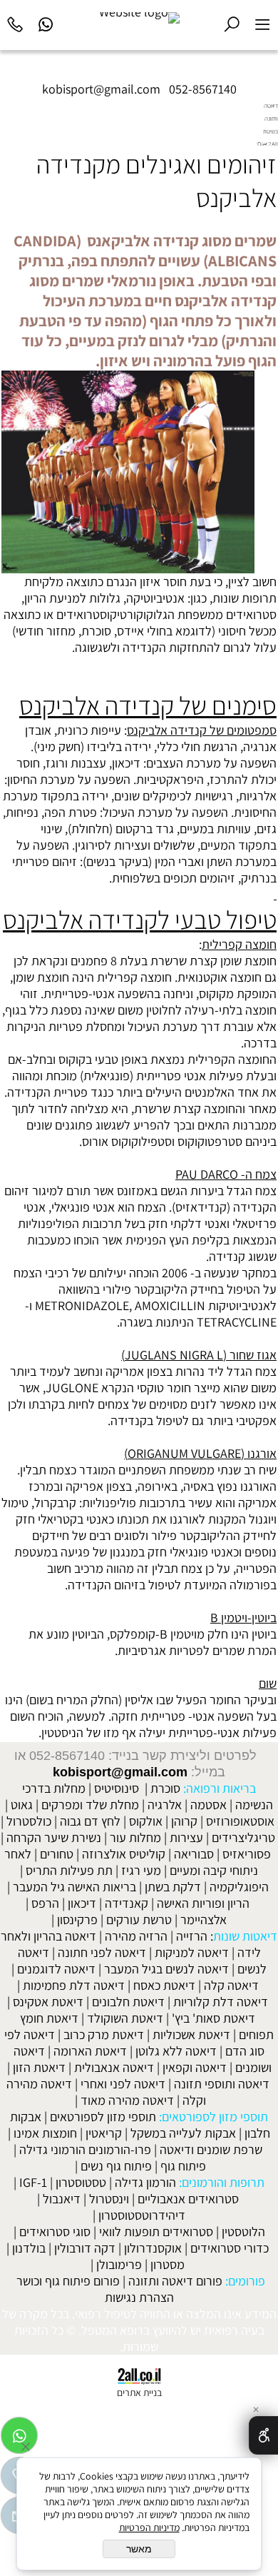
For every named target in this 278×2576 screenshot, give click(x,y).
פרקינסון (77, 1920)
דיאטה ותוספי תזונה (222, 2084)
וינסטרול (109, 2199)
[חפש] (232, 22)
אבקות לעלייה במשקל (183, 2133)
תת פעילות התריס (69, 1870)
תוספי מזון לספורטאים (103, 2117)
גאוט (22, 1805)
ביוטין (264, 1634)
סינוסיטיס (117, 1788)
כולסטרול (29, 1821)
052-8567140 (203, 89)
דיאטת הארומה (90, 2051)
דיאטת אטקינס (48, 2002)
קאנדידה (127, 1903)
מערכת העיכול (138, 812)
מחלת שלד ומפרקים (90, 1805)
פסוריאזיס (247, 1854)
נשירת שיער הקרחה (54, 1837)
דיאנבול (62, 2199)
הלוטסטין (243, 2232)
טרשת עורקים (139, 1920)
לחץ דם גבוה (90, 1821)
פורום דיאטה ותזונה (175, 2281)
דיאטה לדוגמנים (56, 1969)
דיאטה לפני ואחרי (123, 2084)
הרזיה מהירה (136, 1936)
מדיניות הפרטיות (149, 2527)
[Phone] (15, 22)
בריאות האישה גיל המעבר (74, 1887)
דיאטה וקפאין (195, 2067)
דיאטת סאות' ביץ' (213, 2018)
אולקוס (146, 1821)
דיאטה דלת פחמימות (74, 1985)
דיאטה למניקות (192, 1952)
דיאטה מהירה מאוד (127, 2100)
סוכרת (96, 631)
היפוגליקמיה (239, 1887)
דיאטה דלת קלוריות (221, 2002)
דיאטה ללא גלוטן (176, 2051)
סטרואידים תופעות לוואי (156, 2232)
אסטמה (208, 1805)
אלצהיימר (204, 1920)
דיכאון (82, 1903)
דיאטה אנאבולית (114, 2067)
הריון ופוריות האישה (203, 1903)
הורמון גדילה (145, 2182)
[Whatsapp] (46, 22)
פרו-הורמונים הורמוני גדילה (85, 2149)
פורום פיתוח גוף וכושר (68, 2281)
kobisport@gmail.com (120, 1772)
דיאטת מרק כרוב (104, 2034)
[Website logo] (139, 18)
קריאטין (104, 2133)
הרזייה (192, 1936)
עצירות (186, 1837)
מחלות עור (135, 1837)
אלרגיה (165, 1805)
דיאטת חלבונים (128, 2002)
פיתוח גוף (183, 2166)
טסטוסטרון (81, 2182)
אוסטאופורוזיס (240, 1821)
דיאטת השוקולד (125, 2018)
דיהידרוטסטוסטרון (142, 2215)
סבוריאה (194, 1854)
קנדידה (141, 647)
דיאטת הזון (39, 2067)
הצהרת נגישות (139, 2297)
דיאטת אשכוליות (191, 2034)
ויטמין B (178, 1634)
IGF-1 (33, 2182)
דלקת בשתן (173, 1887)
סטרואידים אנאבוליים (188, 2199)
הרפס (45, 1903)
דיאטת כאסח (164, 1985)
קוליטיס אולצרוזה (124, 1854)
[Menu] (263, 22)
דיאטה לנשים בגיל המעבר (166, 1969)
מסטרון (168, 2264)
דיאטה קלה (231, 1985)
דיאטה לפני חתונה (102, 1952)
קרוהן (184, 1821)
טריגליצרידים (243, 1837)
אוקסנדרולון (153, 2248)
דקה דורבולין (85, 2248)
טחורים (57, 1854)
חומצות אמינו (45, 2133)
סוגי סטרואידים (55, 2232)
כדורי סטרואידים (230, 2248)
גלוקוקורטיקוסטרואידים (112, 614)
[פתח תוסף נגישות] (263, 2435)
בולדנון (29, 2248)
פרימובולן (119, 2264)
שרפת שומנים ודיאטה (211, 2149)
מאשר (139, 2549)
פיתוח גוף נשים (116, 2166)
